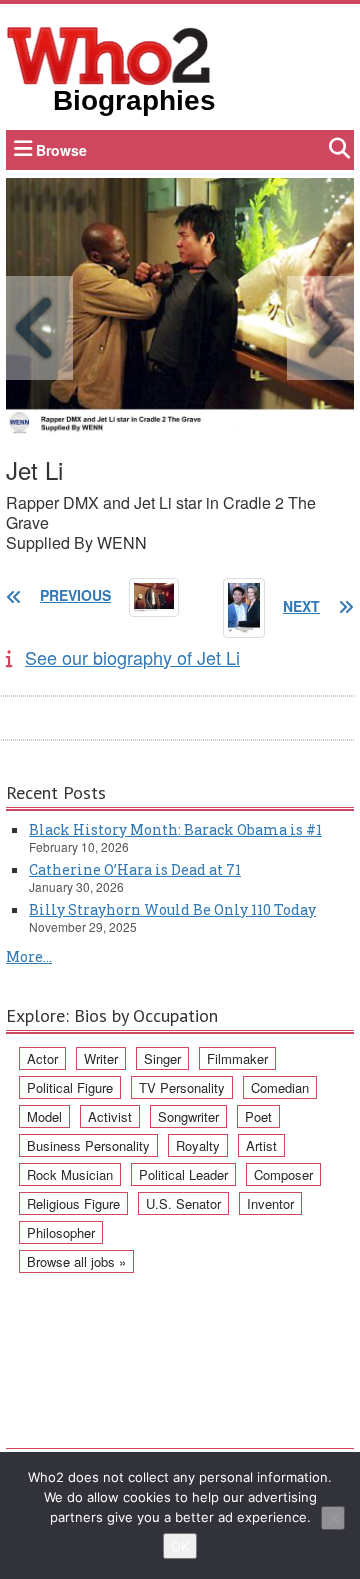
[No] (333, 1518)
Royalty (198, 1145)
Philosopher (61, 1232)
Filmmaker (237, 1058)
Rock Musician (70, 1174)
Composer (283, 1174)
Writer (101, 1058)
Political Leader (183, 1174)
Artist (261, 1145)
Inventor (270, 1203)
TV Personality (182, 1087)
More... (29, 956)
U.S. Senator (183, 1203)
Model (44, 1116)
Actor (42, 1058)
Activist (110, 1116)
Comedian (280, 1087)
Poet (258, 1116)
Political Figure (70, 1087)
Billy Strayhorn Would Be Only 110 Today (172, 909)
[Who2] (109, 54)
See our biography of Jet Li (132, 657)
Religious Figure (73, 1203)
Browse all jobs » (76, 1261)
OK (180, 1546)
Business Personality (88, 1145)
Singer (162, 1058)
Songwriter (188, 1116)
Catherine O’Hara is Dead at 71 (135, 869)
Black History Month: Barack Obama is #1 (175, 829)
